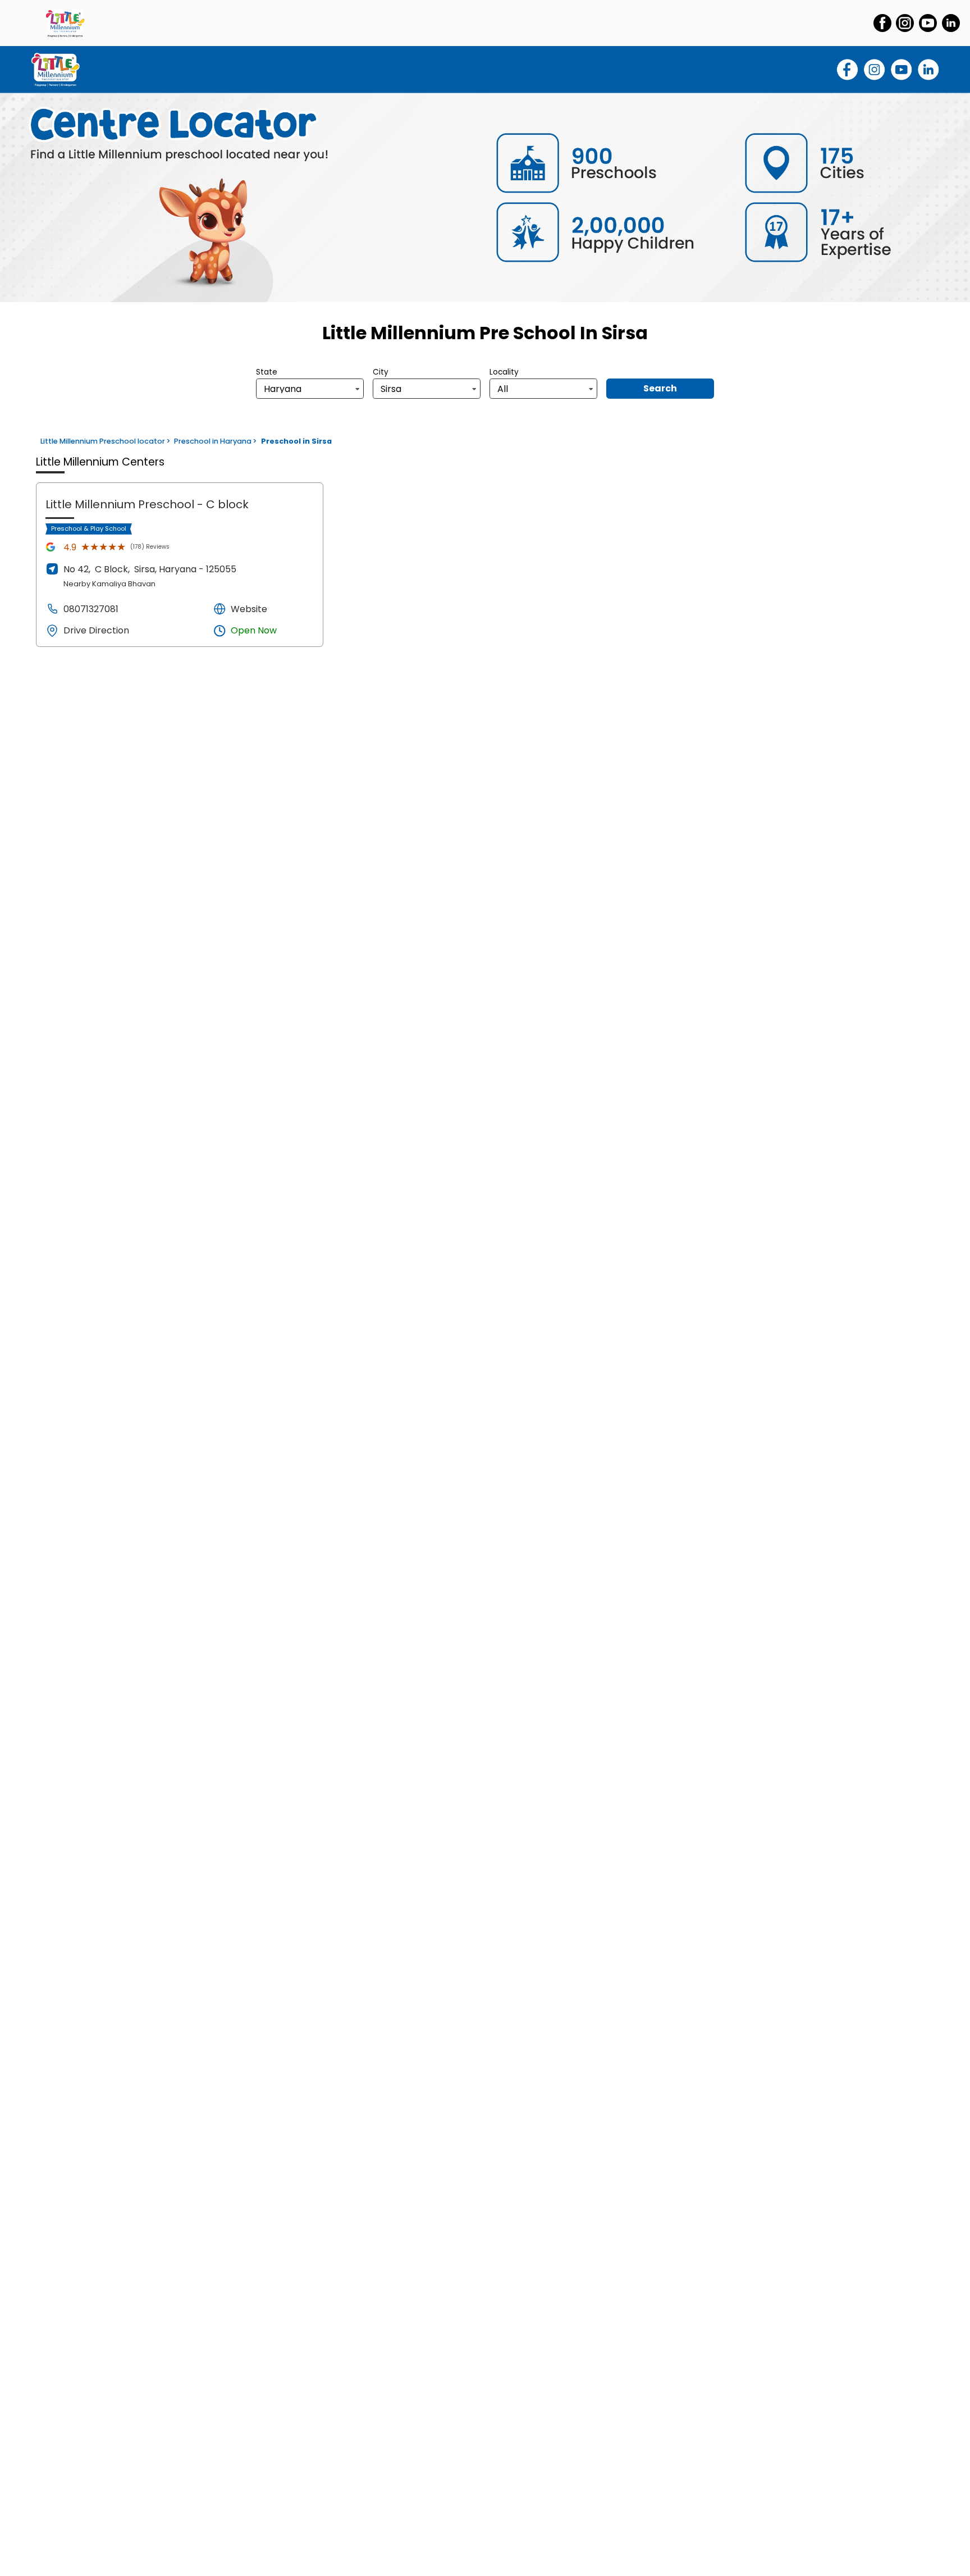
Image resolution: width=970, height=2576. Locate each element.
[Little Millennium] (65, 23)
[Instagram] (905, 23)
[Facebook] (882, 23)
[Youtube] (928, 23)
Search (660, 388)
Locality (504, 372)
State (267, 372)
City (381, 372)
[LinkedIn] (951, 23)
